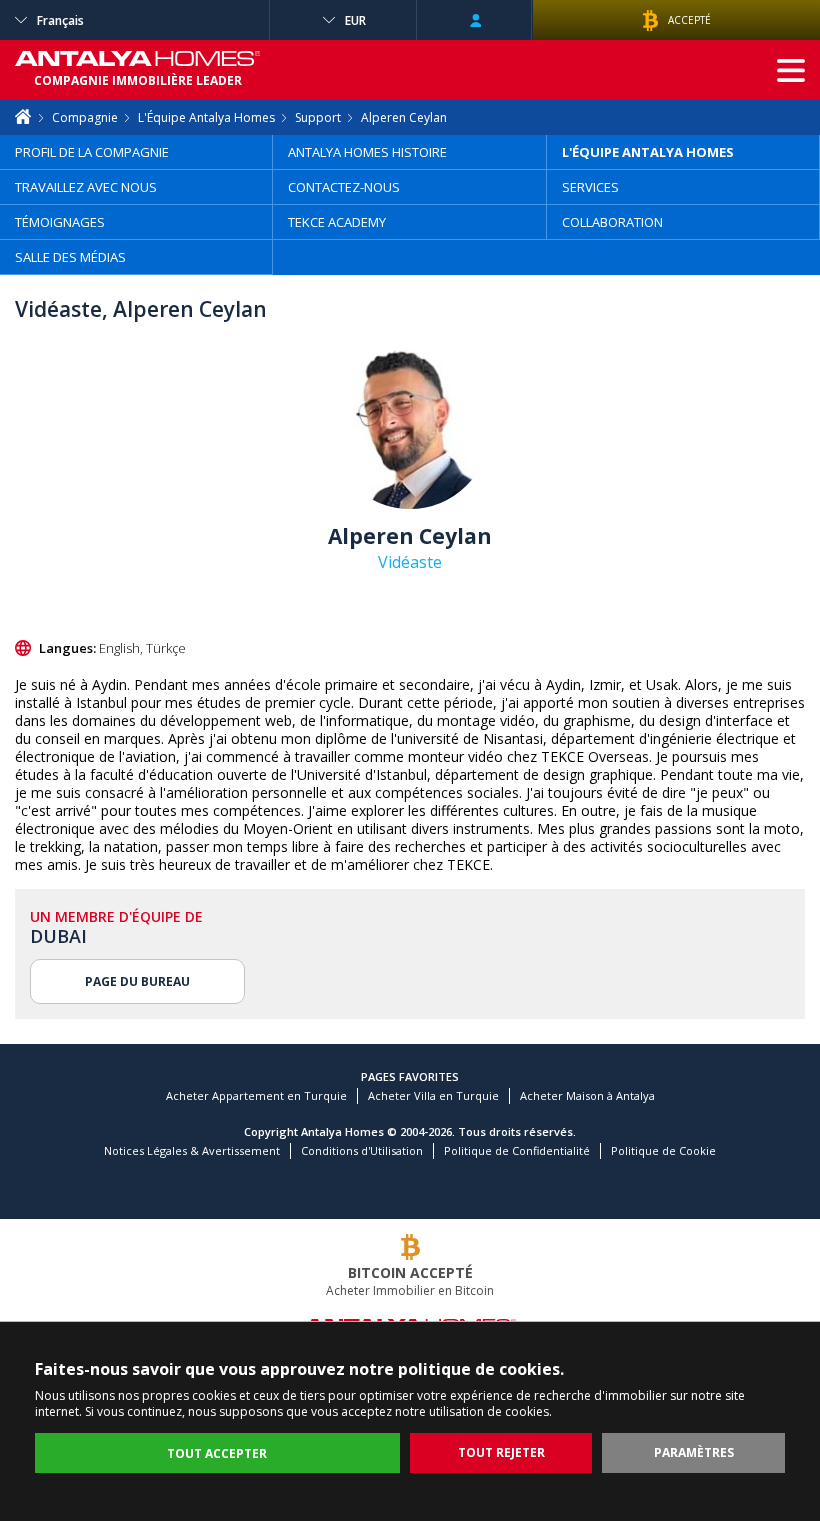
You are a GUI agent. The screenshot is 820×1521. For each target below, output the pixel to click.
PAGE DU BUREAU (137, 981)
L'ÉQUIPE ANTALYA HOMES (648, 152)
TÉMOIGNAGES (60, 222)
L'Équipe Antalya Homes (206, 117)
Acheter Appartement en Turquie (256, 1095)
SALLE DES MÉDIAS (70, 257)
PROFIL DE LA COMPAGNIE (92, 152)
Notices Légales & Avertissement (192, 1150)
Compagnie (85, 117)
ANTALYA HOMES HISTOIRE (367, 152)
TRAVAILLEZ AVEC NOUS (86, 187)
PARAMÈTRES (694, 1452)
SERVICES (590, 187)
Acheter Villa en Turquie (433, 1095)
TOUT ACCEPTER (217, 1453)
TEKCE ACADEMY (337, 222)
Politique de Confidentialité (517, 1150)
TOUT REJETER (501, 1452)
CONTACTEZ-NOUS (344, 187)
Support (318, 117)
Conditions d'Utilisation (362, 1150)
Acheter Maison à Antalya (587, 1095)
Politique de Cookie (663, 1150)
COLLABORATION (612, 222)
